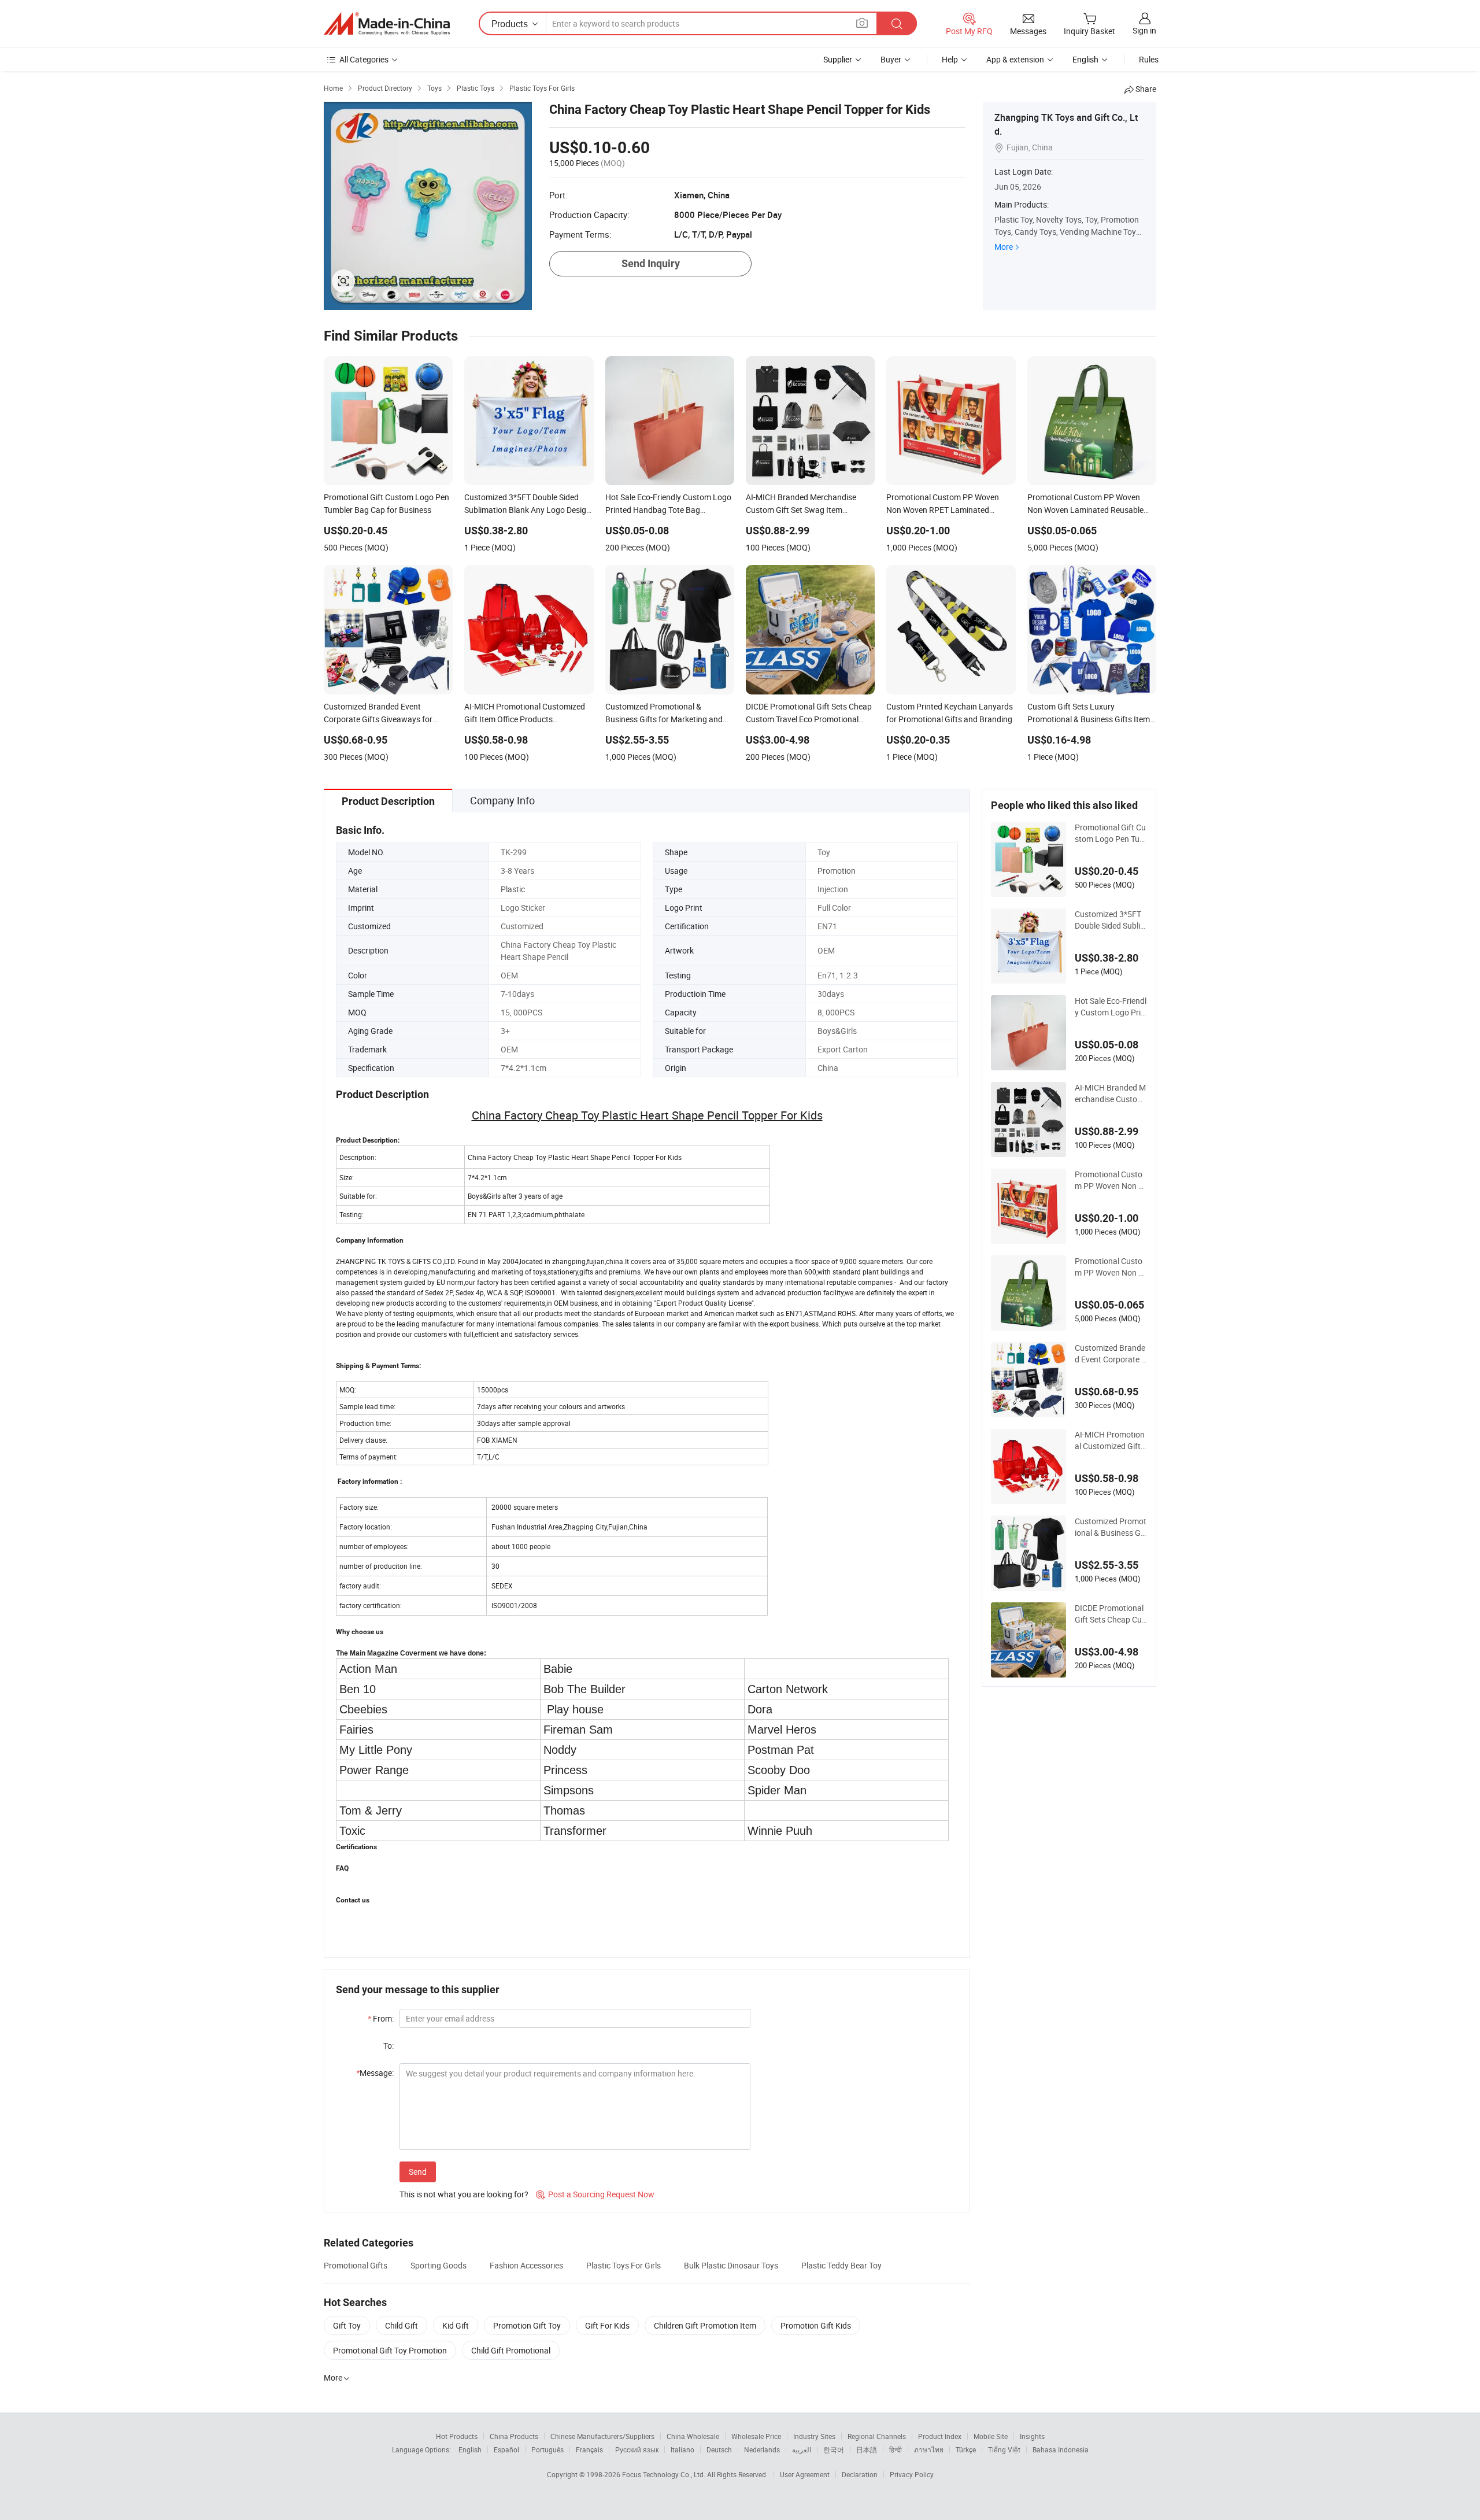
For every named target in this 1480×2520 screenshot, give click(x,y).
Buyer (891, 59)
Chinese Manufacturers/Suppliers (602, 2436)
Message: (375, 2073)
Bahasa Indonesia (1061, 2449)
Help (950, 59)
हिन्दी (896, 2449)
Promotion (837, 871)
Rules (1149, 59)
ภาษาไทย (929, 2449)
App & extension (1015, 59)
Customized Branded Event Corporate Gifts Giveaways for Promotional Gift (1111, 1354)
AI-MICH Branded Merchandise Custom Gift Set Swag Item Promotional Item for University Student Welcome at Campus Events (1111, 1093)
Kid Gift (456, 2325)
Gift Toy (347, 2325)
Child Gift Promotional (511, 2350)
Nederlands (762, 2449)
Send (418, 2172)
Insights (1032, 2436)
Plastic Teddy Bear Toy (841, 2265)
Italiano (682, 2449)
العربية (802, 2449)
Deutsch (719, 2449)
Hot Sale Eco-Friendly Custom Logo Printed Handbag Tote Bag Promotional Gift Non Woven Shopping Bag (1111, 1007)
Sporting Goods (439, 2265)
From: (381, 2018)
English (470, 2449)
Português (547, 2449)
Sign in (1144, 30)
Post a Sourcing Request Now (595, 2194)
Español (506, 2449)
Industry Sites (814, 2436)
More (1004, 247)
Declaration (860, 2474)
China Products (514, 2436)
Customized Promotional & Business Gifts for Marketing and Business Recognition (1111, 1527)
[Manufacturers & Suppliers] (387, 24)
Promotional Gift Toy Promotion (390, 2350)
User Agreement (805, 2474)
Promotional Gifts (356, 2265)
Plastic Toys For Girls (624, 2265)
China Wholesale (693, 2436)
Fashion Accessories (526, 2265)
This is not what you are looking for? (464, 2194)
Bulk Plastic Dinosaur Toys (731, 2265)
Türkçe (966, 2449)
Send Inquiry (651, 263)
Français (589, 2449)
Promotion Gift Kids (816, 2325)
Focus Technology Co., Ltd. (665, 2474)
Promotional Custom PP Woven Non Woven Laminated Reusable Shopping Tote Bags (1110, 1267)
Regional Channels (877, 2436)
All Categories (364, 59)
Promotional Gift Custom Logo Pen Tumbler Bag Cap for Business (1111, 833)
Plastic (513, 889)
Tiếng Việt (1004, 2449)
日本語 (867, 2449)
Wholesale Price (756, 2436)
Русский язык (637, 2449)
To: (388, 2046)
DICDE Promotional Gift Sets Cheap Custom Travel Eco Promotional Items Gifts (1110, 1614)
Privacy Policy (912, 2474)
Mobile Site (991, 2436)
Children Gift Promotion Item (705, 2325)
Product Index (940, 2436)
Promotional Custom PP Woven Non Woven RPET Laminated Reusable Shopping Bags (1110, 1180)
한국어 (834, 2449)
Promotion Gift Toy (527, 2325)
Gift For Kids (607, 2325)
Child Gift (402, 2325)
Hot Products (457, 2436)
